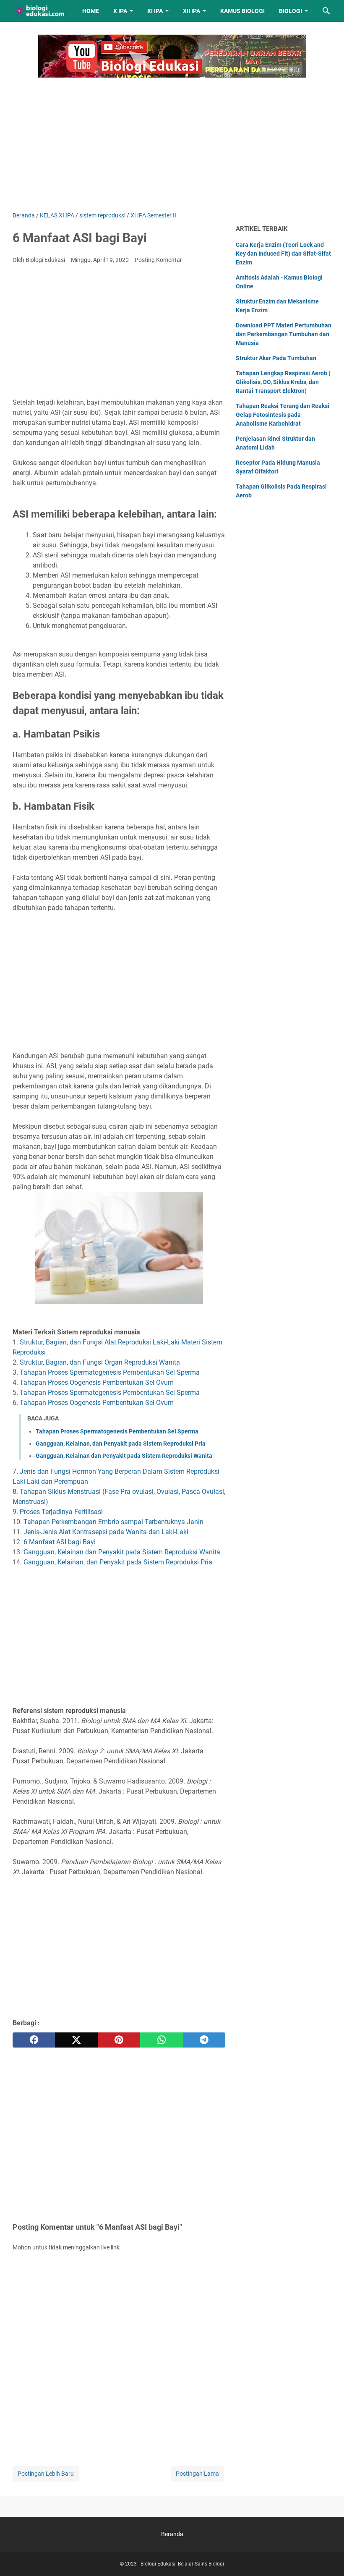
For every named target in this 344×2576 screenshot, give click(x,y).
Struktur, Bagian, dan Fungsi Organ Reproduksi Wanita (100, 1362)
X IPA (120, 11)
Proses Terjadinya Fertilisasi (61, 1512)
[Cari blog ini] (326, 11)
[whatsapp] (161, 2040)
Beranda (172, 2534)
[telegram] (204, 2040)
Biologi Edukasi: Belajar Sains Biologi (182, 2564)
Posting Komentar (158, 260)
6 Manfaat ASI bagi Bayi (60, 1542)
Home (91, 11)
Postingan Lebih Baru (46, 2474)
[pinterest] (119, 2040)
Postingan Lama (197, 2474)
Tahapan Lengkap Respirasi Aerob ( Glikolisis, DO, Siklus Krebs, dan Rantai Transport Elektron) (283, 382)
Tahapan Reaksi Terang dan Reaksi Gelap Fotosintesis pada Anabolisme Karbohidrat (283, 415)
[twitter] (76, 2040)
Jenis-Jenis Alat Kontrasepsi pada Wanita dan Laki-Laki (106, 1532)
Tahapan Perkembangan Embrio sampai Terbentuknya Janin (113, 1522)
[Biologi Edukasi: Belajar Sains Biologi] (40, 11)
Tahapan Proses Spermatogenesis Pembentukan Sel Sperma (110, 1372)
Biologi (291, 11)
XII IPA (192, 11)
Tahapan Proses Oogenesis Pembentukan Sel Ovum (97, 1382)
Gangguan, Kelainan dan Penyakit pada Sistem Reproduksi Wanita (124, 1456)
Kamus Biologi (242, 11)
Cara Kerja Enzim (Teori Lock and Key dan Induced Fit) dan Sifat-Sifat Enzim (283, 254)
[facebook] (34, 2040)
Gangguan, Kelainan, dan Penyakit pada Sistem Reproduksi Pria (121, 1444)
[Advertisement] (172, 140)
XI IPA (155, 11)
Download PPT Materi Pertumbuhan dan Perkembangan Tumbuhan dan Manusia (284, 334)
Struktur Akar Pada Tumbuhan (276, 358)
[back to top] (327, 2557)
